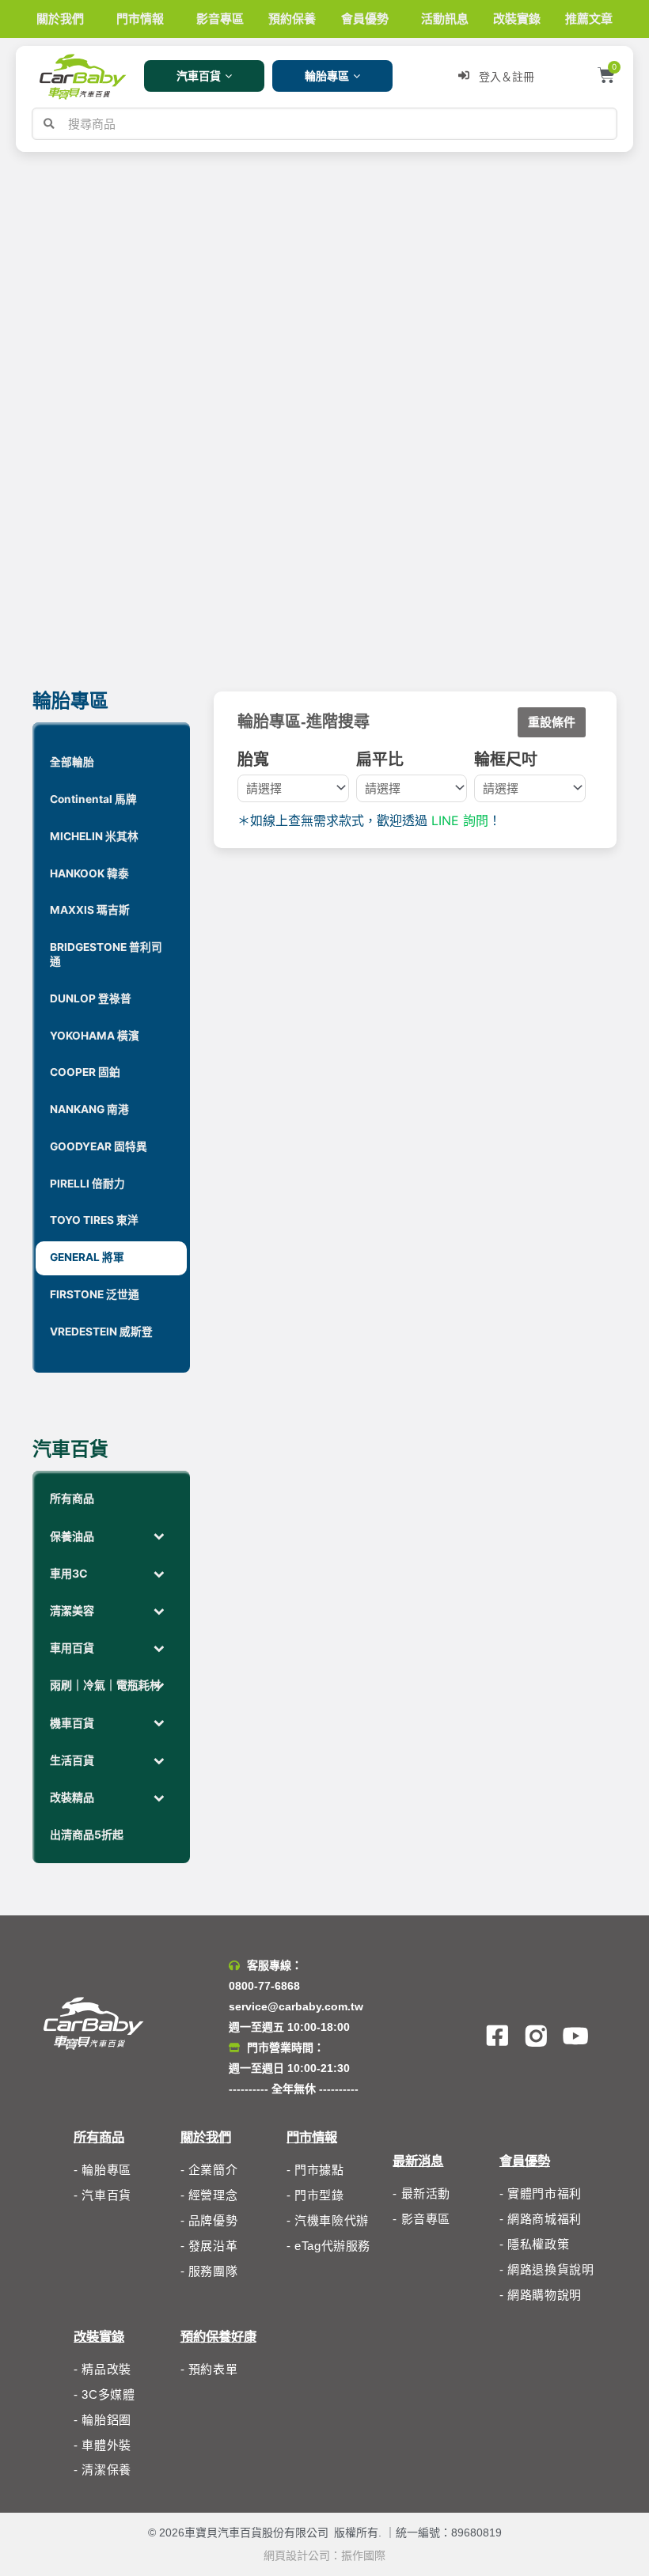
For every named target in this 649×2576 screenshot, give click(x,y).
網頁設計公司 (297, 2555)
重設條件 (552, 722)
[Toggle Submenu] (159, 1536)
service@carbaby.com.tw (296, 2006)
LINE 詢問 (460, 820)
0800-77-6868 (264, 1986)
